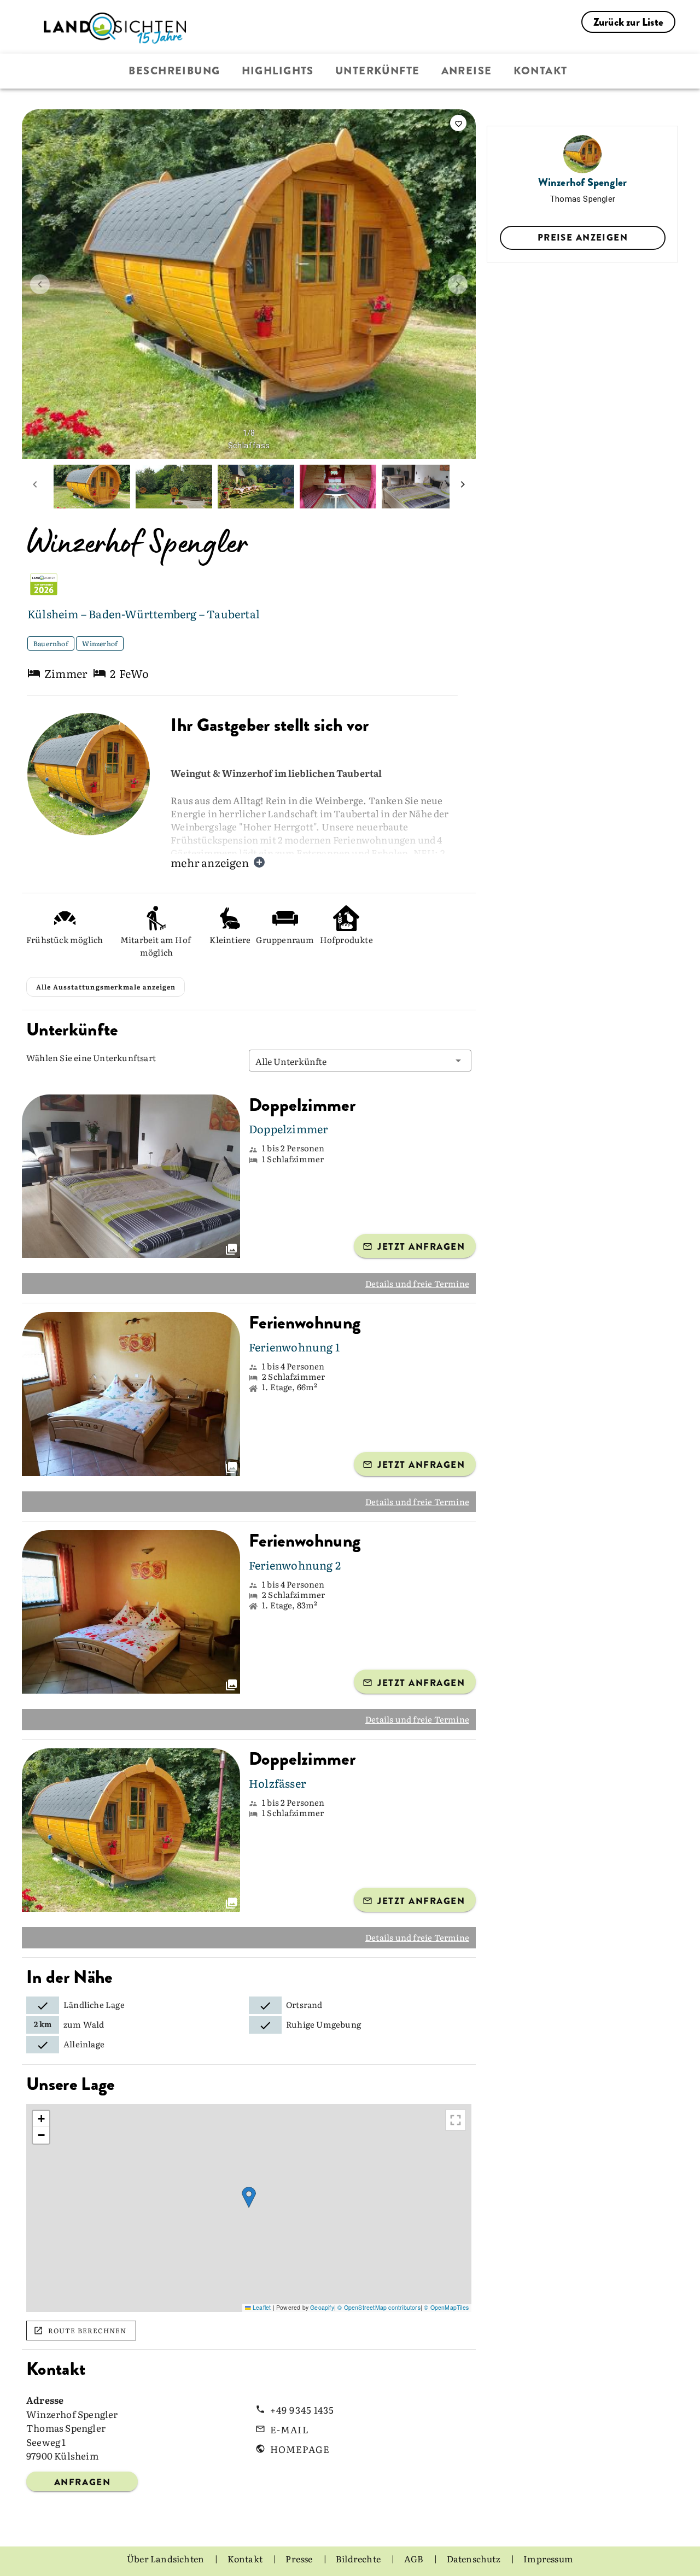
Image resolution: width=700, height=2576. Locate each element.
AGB (415, 2559)
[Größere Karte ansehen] (456, 2120)
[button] (360, 1061)
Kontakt (541, 71)
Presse (300, 2559)
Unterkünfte (378, 71)
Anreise (467, 71)
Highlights (278, 71)
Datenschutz (474, 2559)
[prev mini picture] (35, 487)
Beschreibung (174, 71)
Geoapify (322, 2307)
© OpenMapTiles (446, 2307)
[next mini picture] (463, 487)
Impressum (548, 2559)
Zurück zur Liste (628, 22)
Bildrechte (359, 2559)
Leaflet (261, 2307)
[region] (249, 2208)
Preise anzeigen (583, 237)
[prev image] (40, 284)
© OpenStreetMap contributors (379, 2307)
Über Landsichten (166, 2559)
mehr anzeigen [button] (210, 862)
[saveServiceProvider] (458, 123)
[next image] (458, 284)
